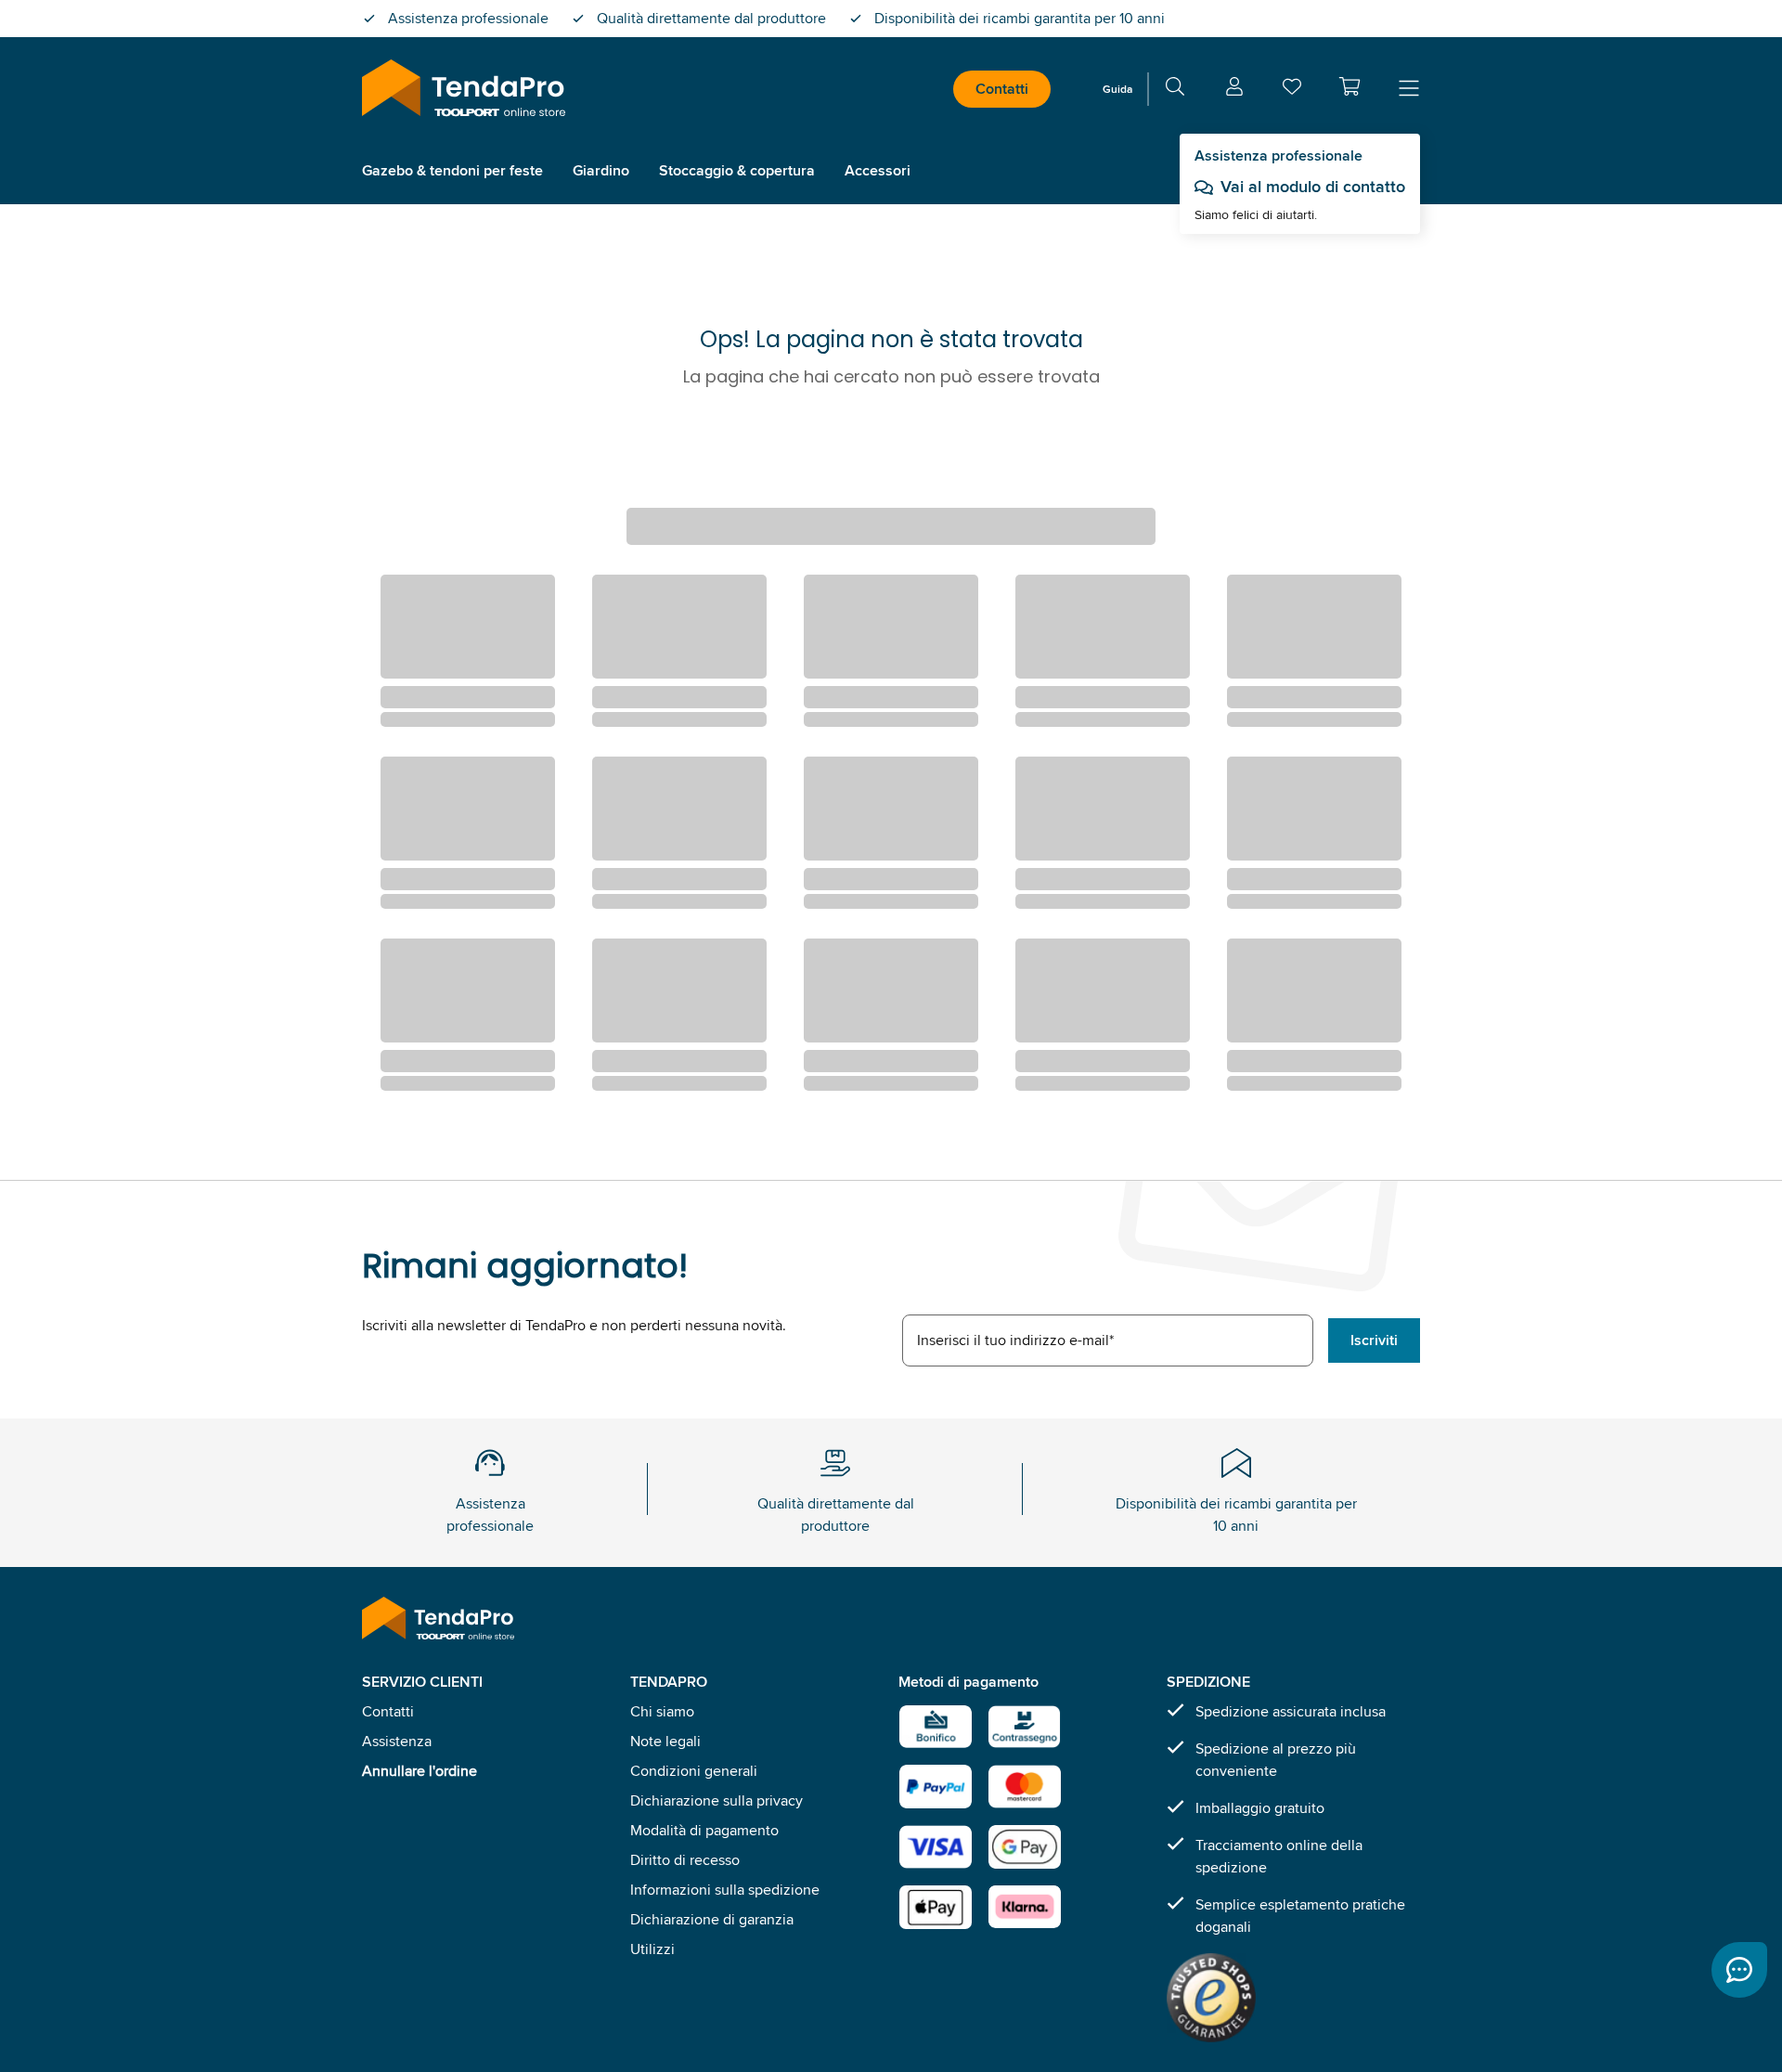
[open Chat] (1739, 1970)
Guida (1117, 89)
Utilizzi (652, 1949)
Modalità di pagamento (704, 1830)
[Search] (1175, 90)
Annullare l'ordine (420, 1771)
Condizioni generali (694, 1771)
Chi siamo (662, 1711)
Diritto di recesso (685, 1860)
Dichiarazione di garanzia (712, 1919)
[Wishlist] (1292, 91)
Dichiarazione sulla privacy (717, 1800)
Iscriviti (1374, 1340)
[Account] (1234, 90)
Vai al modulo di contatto (1313, 187)
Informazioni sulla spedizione (725, 1890)
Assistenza (397, 1741)
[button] (1349, 86)
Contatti (1002, 89)
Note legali (665, 1741)
